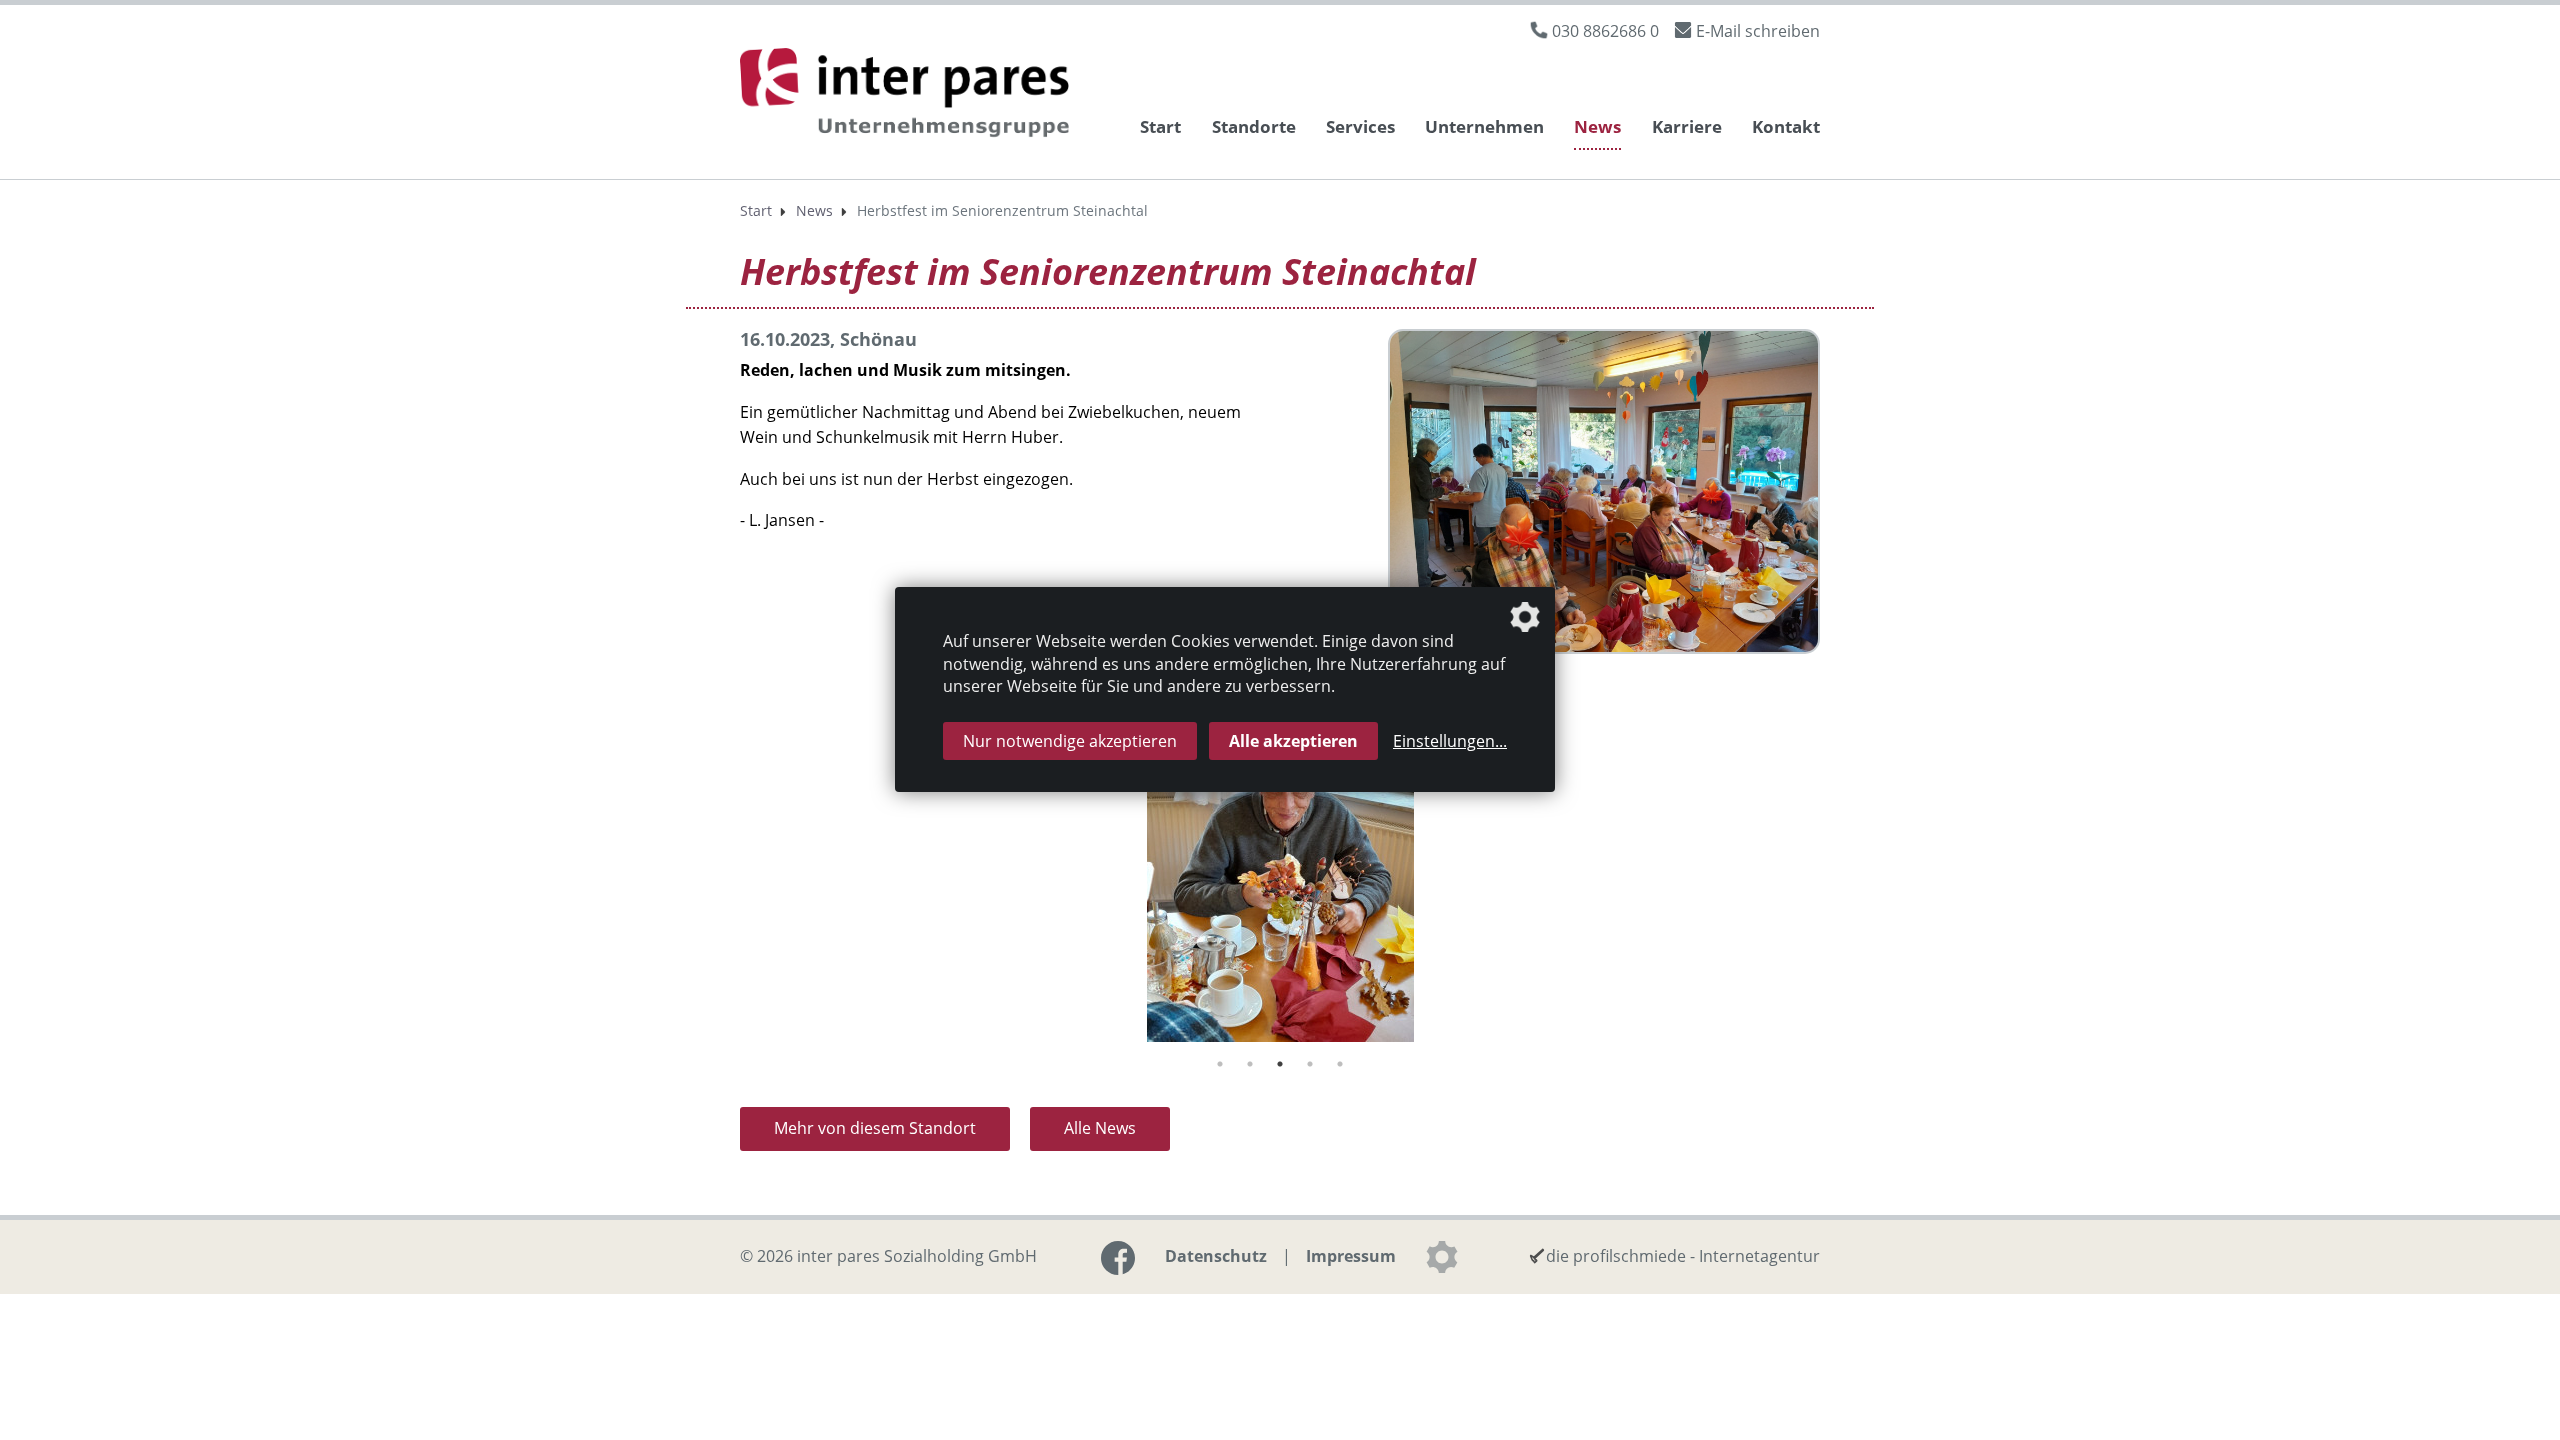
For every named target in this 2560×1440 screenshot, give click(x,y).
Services (1360, 126)
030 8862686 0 (1605, 31)
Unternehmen (1484, 126)
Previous (725, 868)
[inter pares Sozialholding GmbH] (910, 96)
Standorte (1254, 126)
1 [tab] (1220, 1064)
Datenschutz (1216, 1256)
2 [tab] (1250, 1064)
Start (1160, 126)
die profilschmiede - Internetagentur (1683, 1256)
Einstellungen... (1450, 741)
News (1597, 126)
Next (1835, 868)
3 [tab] (1280, 1064)
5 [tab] (1340, 1064)
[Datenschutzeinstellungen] (1442, 1257)
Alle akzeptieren (1293, 741)
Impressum (1351, 1256)
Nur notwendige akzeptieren (1070, 741)
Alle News (1100, 1128)
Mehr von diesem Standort (875, 1128)
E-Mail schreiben (1758, 31)
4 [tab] (1310, 1064)
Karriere (1687, 126)
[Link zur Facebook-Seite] (1118, 1258)
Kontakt (1786, 126)
